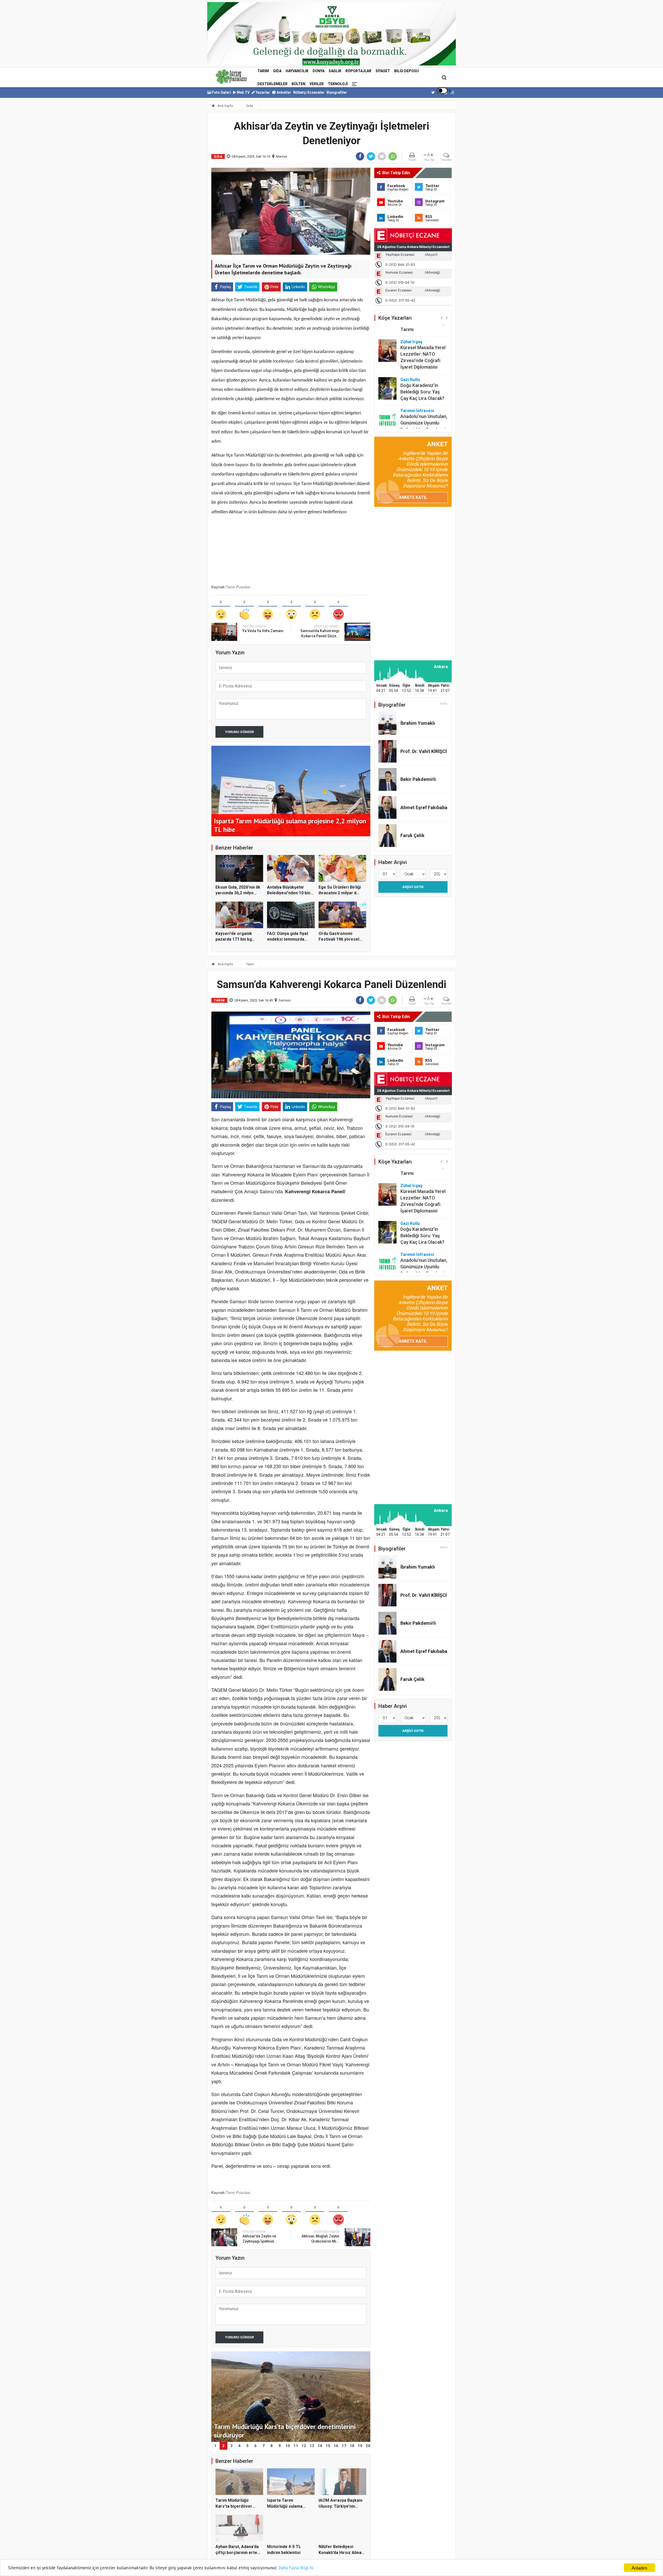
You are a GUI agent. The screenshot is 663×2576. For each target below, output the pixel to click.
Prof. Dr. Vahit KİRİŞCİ (424, 751)
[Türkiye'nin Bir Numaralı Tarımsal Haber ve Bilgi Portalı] (231, 77)
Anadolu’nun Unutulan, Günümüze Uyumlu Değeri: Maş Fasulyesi (424, 397)
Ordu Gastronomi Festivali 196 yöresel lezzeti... (339, 939)
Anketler (283, 92)
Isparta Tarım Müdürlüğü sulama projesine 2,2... (285, 2506)
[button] (442, 317)
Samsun (285, 1000)
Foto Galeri (221, 92)
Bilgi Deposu (406, 71)
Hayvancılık (297, 71)
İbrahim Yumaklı (418, 723)
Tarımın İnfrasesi (417, 385)
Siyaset (383, 71)
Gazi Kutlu (410, 354)
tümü (444, 704)
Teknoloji (338, 84)
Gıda (277, 71)
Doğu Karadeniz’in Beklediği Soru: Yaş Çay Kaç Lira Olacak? (422, 366)
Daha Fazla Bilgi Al (296, 2568)
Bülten (298, 84)
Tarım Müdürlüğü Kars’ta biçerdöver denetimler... (234, 2506)
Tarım (263, 71)
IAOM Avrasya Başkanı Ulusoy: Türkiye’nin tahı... (340, 2506)
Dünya (319, 71)
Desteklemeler (272, 84)
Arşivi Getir (413, 887)
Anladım (639, 2568)
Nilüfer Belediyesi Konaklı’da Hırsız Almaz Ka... (341, 2552)
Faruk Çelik (412, 835)
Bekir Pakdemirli (418, 779)
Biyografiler (337, 92)
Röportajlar (358, 71)
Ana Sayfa (225, 106)
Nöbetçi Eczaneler (309, 92)
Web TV (243, 92)
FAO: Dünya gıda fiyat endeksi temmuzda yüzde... (288, 939)
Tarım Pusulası (238, 587)
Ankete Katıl (413, 497)
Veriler (317, 84)
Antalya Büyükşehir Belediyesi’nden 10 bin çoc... (289, 893)
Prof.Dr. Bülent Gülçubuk (415, 419)
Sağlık (335, 71)
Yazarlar (262, 92)
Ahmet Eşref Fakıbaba (424, 807)
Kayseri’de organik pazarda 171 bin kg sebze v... (234, 939)
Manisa (282, 156)
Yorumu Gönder (239, 732)
